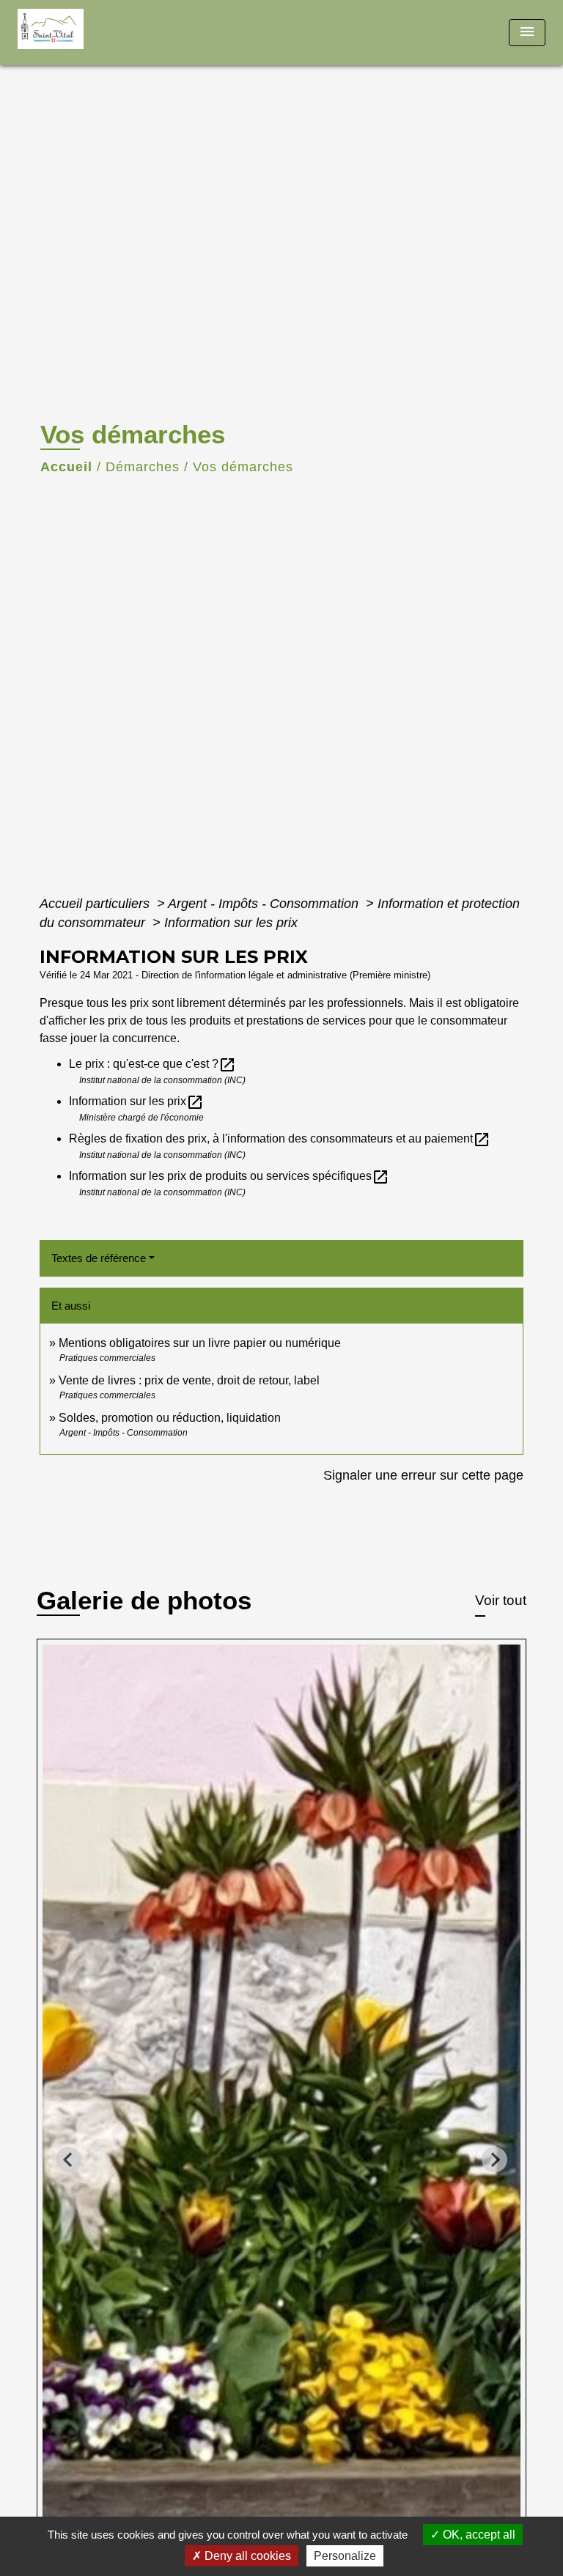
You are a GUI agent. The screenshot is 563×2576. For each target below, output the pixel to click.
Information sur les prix (231, 923)
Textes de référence (99, 1258)
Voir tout (501, 1600)
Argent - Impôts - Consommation (265, 904)
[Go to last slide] (69, 2159)
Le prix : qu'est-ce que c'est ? (152, 1064)
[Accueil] (73, 33)
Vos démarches (243, 467)
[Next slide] (494, 2159)
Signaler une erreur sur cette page (423, 1475)
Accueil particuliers (96, 904)
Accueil (66, 467)
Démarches (143, 467)
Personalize (345, 2556)
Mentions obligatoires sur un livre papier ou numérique (200, 1343)
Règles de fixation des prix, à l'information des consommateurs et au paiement (280, 1138)
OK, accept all (478, 2535)
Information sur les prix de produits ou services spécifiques (229, 1176)
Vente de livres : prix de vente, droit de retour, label (189, 1380)
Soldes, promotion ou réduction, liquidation (170, 1418)
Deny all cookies (246, 2556)
